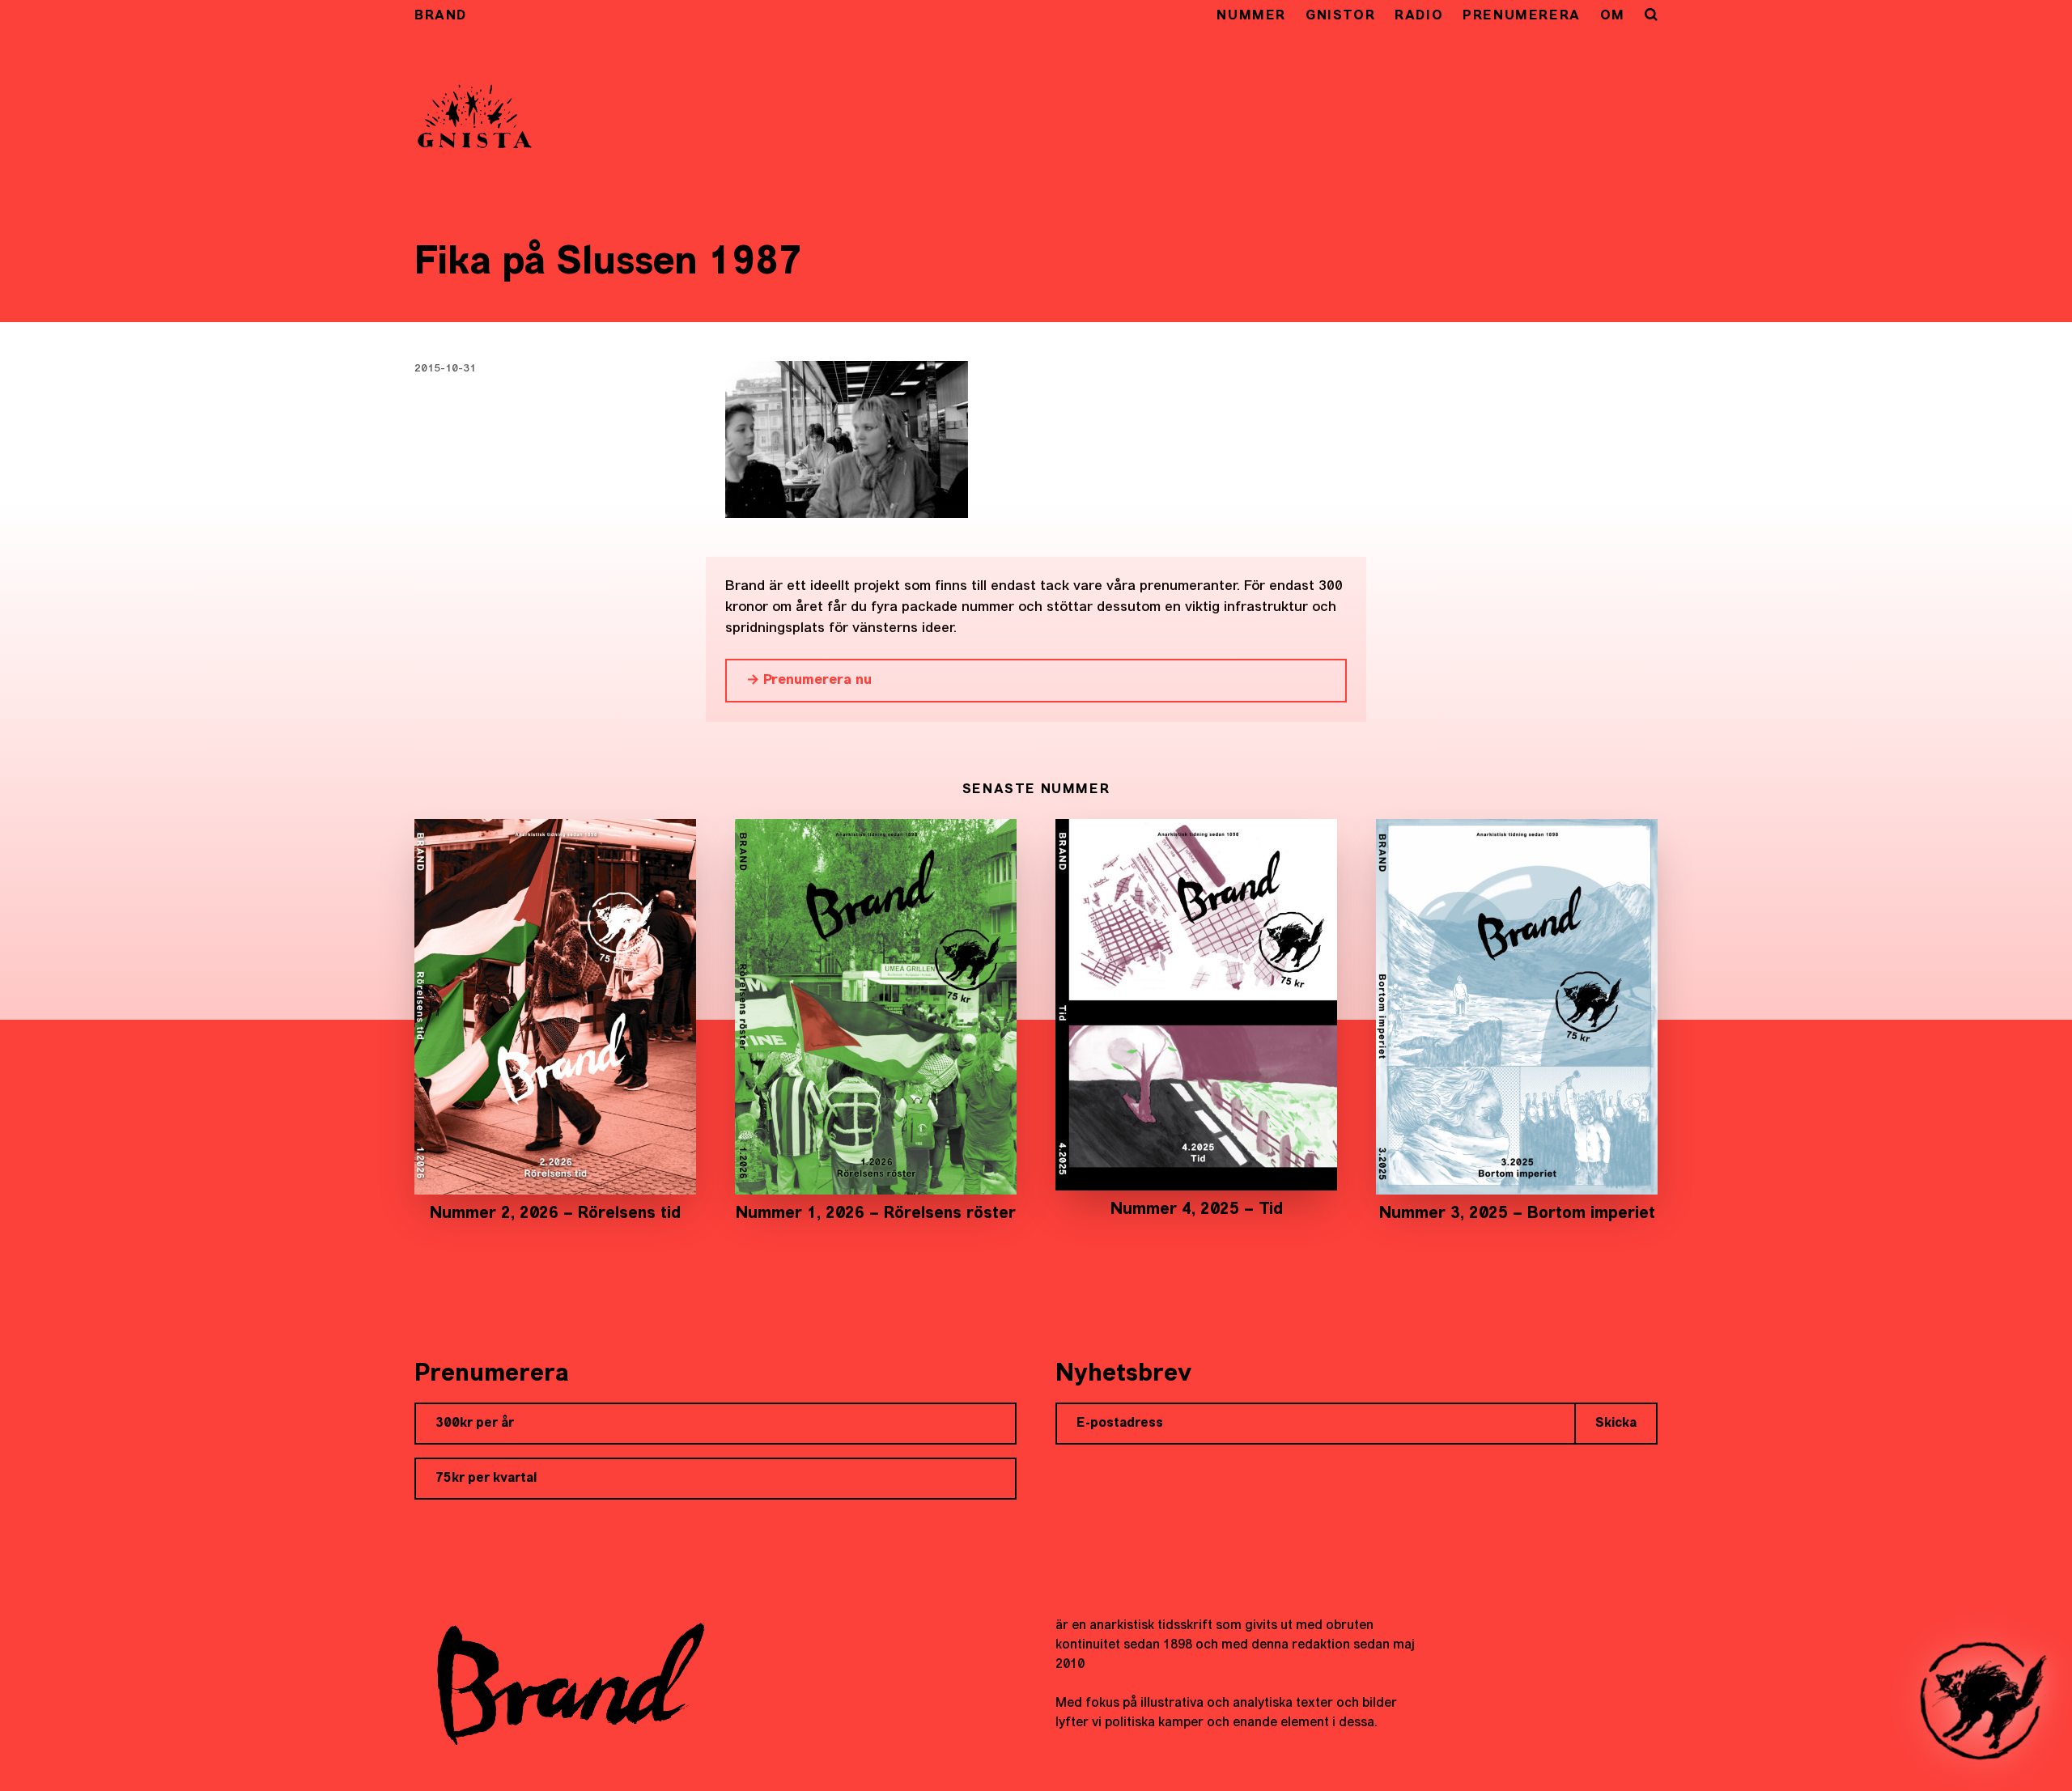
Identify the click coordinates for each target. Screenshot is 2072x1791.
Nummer (1251, 16)
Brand (441, 16)
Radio (1419, 16)
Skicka (1616, 1424)
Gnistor (1340, 16)
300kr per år (475, 1424)
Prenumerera (1522, 16)
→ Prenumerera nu (809, 680)
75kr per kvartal (486, 1479)
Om (1613, 16)
